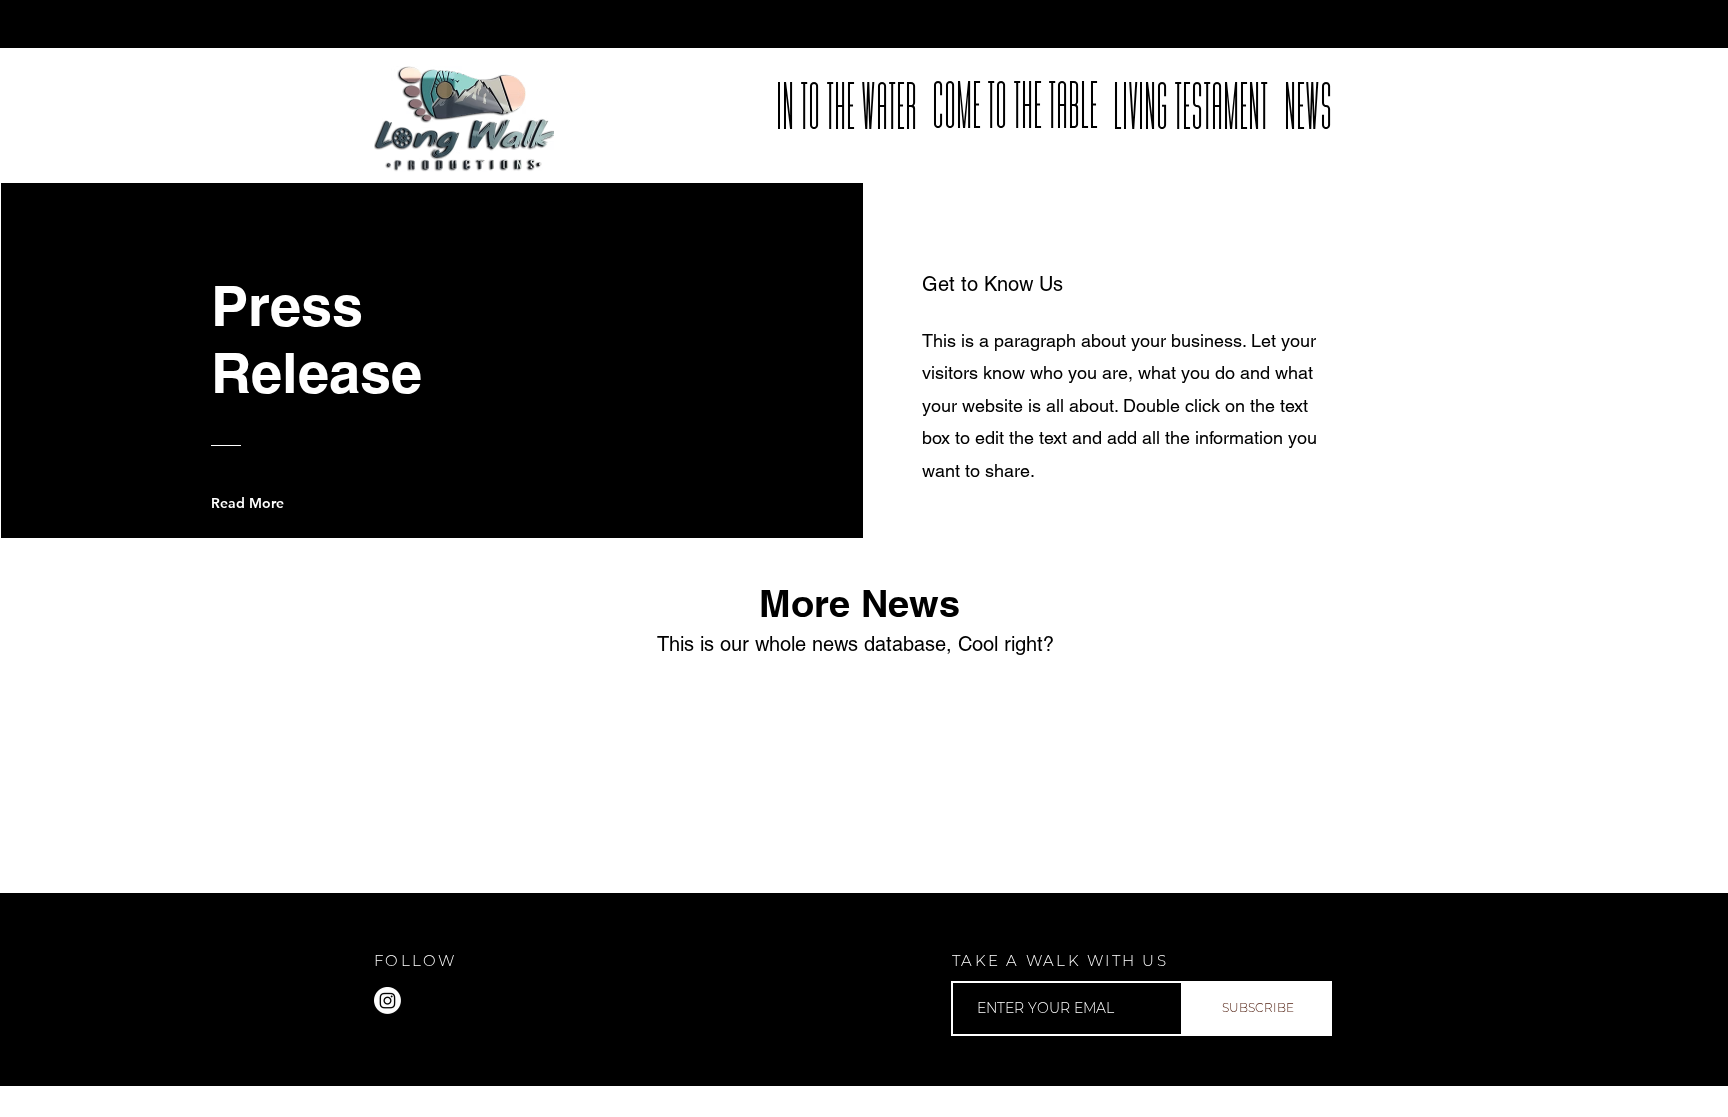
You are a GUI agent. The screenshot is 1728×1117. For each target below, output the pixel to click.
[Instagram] (387, 1000)
